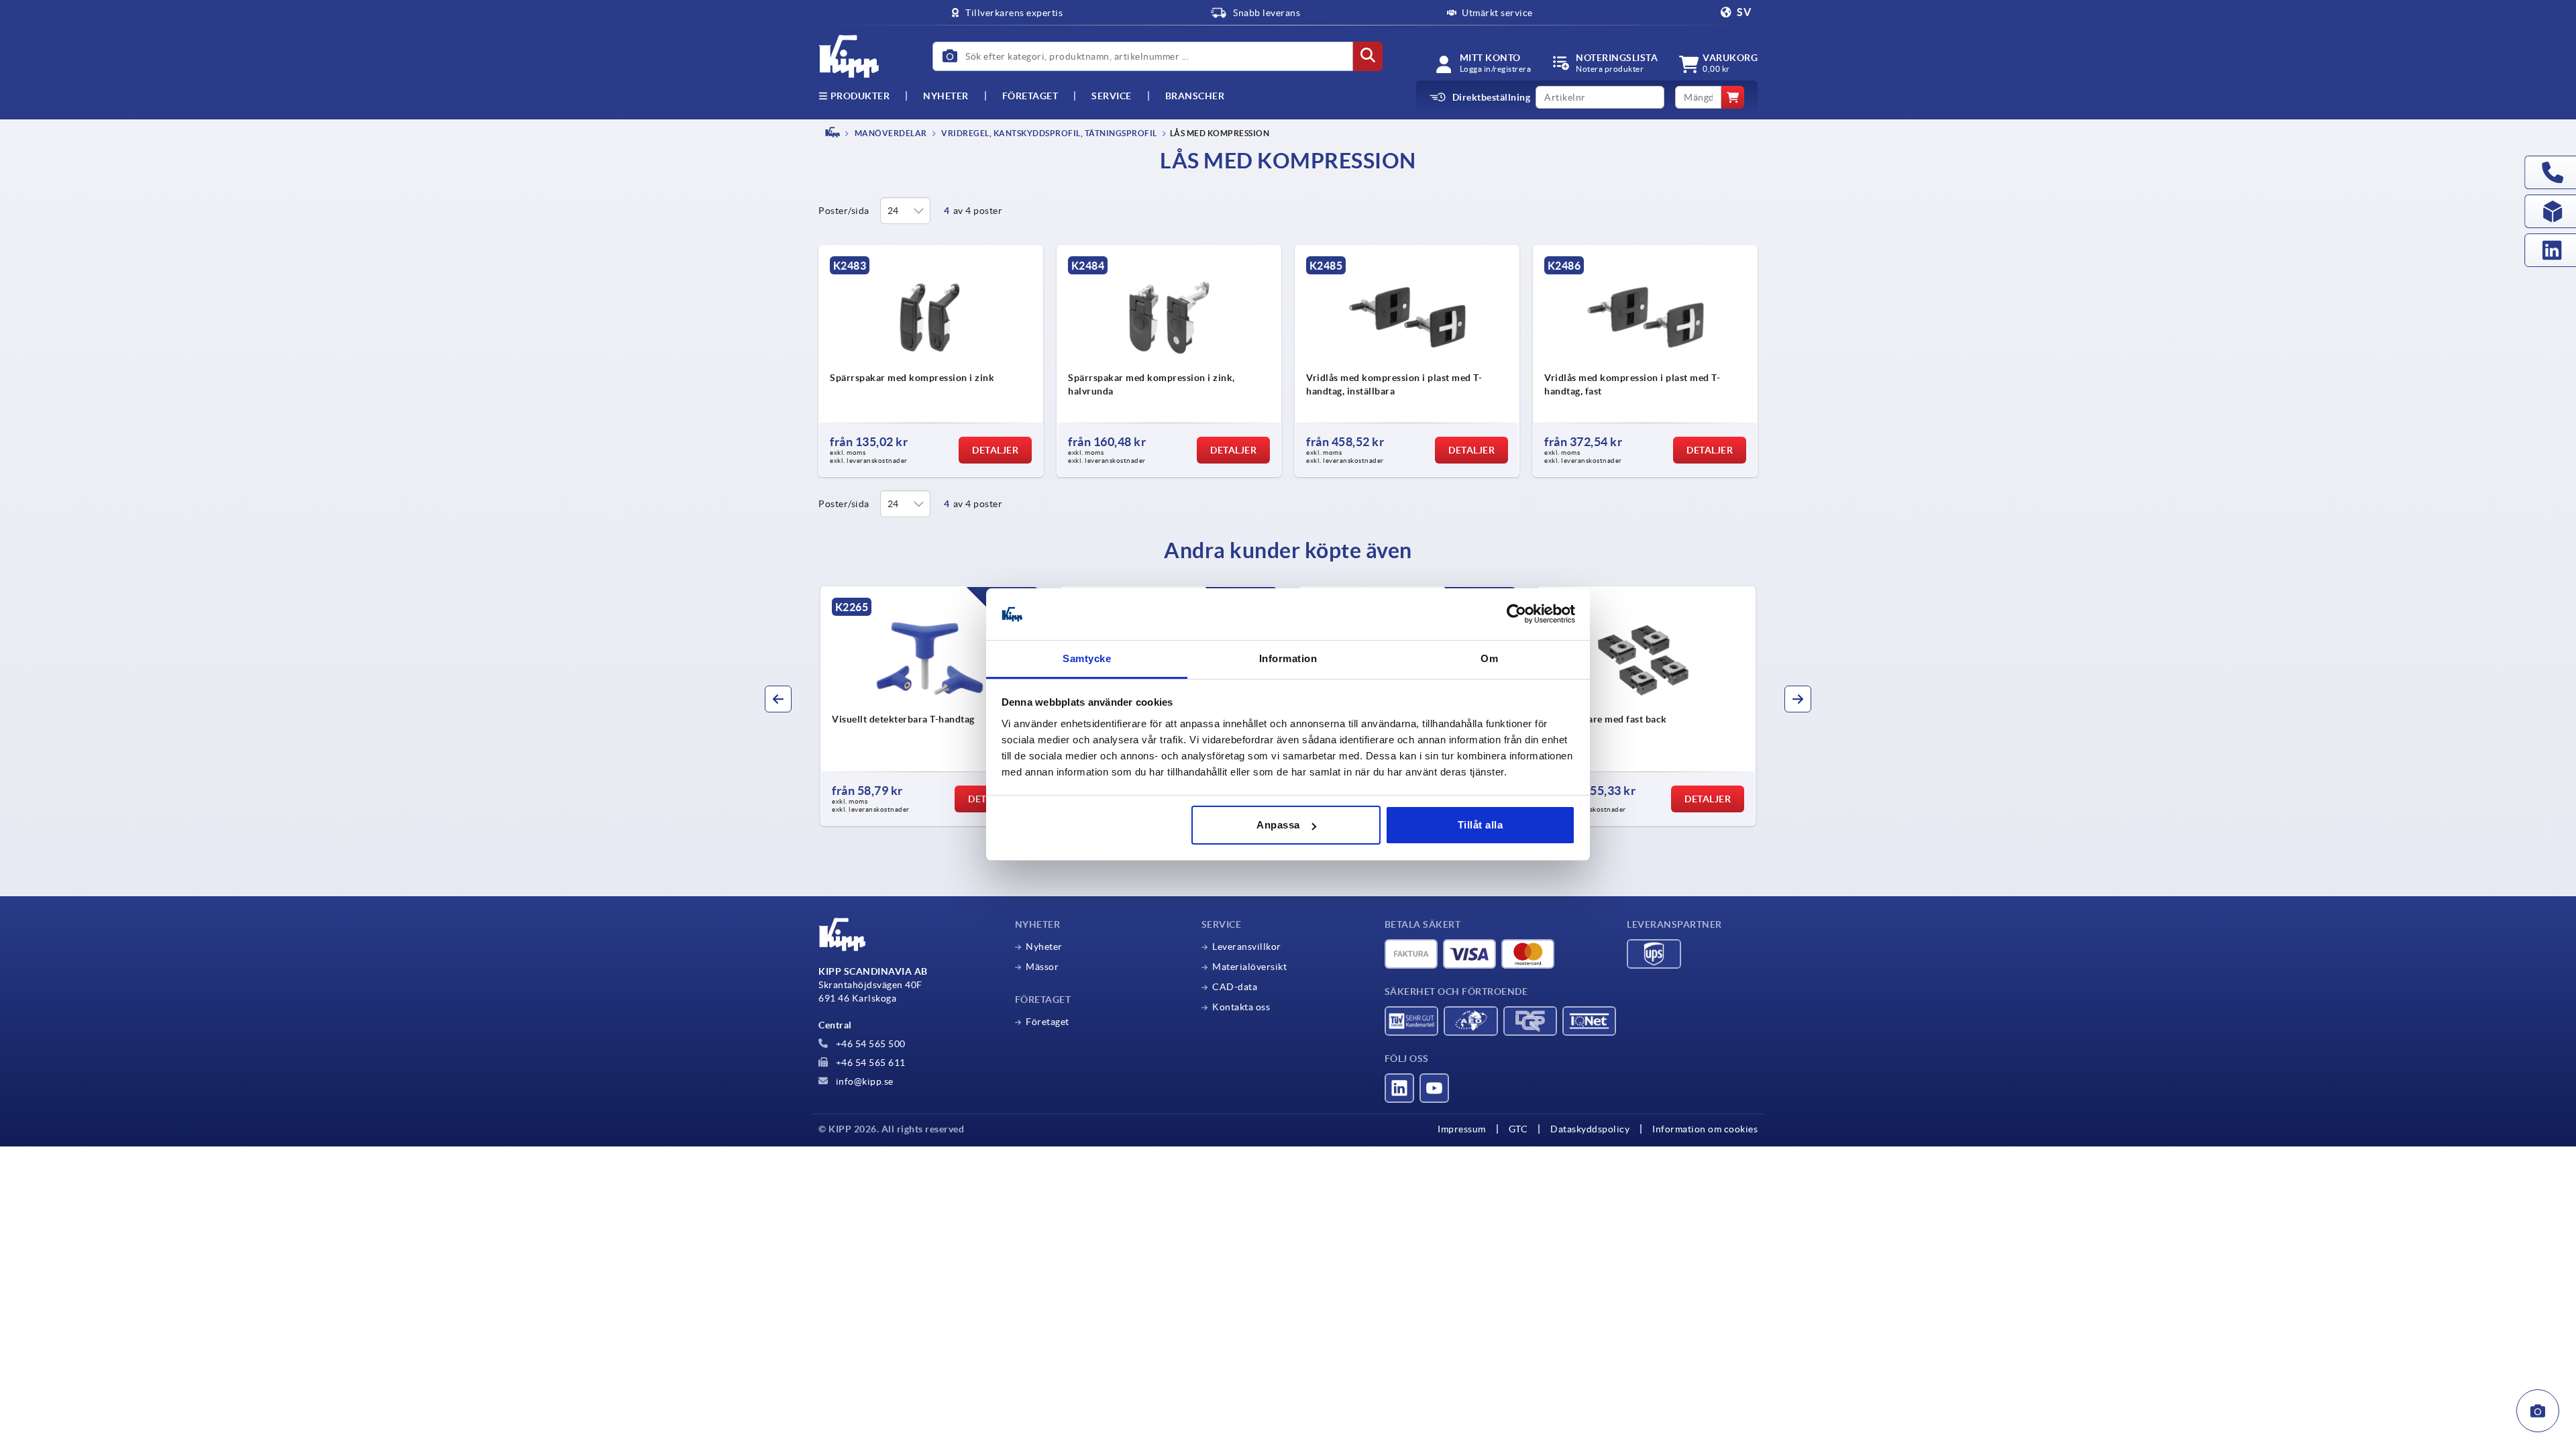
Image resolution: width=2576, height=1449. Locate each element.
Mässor (1042, 967)
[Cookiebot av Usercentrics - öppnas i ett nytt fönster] (1516, 614)
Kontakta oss (1241, 1007)
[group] (930, 706)
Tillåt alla (1481, 825)
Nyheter (1044, 947)
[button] (778, 699)
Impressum (1462, 1129)
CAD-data (1235, 987)
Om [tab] (1489, 658)
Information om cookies (1705, 1129)
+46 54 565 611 (869, 1063)
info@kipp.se (863, 1081)
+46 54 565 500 (869, 1044)
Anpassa (1278, 825)
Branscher (1195, 96)
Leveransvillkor (1247, 947)
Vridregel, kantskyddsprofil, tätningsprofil (1049, 133)
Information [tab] (1288, 658)
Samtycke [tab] (1087, 658)
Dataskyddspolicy (1590, 1129)
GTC (1518, 1129)
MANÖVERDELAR (890, 133)
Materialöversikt (1249, 967)
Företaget (1030, 96)
